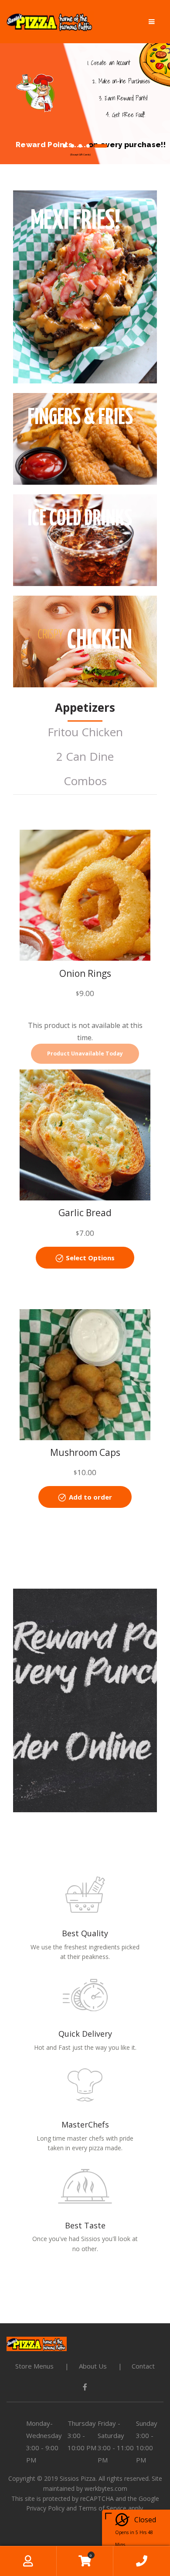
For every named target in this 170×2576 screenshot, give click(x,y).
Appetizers (85, 707)
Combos (85, 781)
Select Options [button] (90, 1258)
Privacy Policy (45, 2508)
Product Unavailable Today (85, 1054)
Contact (143, 2366)
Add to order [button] (90, 1497)
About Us (93, 2366)
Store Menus (34, 2366)
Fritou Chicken (85, 732)
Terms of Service (102, 2508)
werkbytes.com (106, 2488)
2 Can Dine (85, 756)
